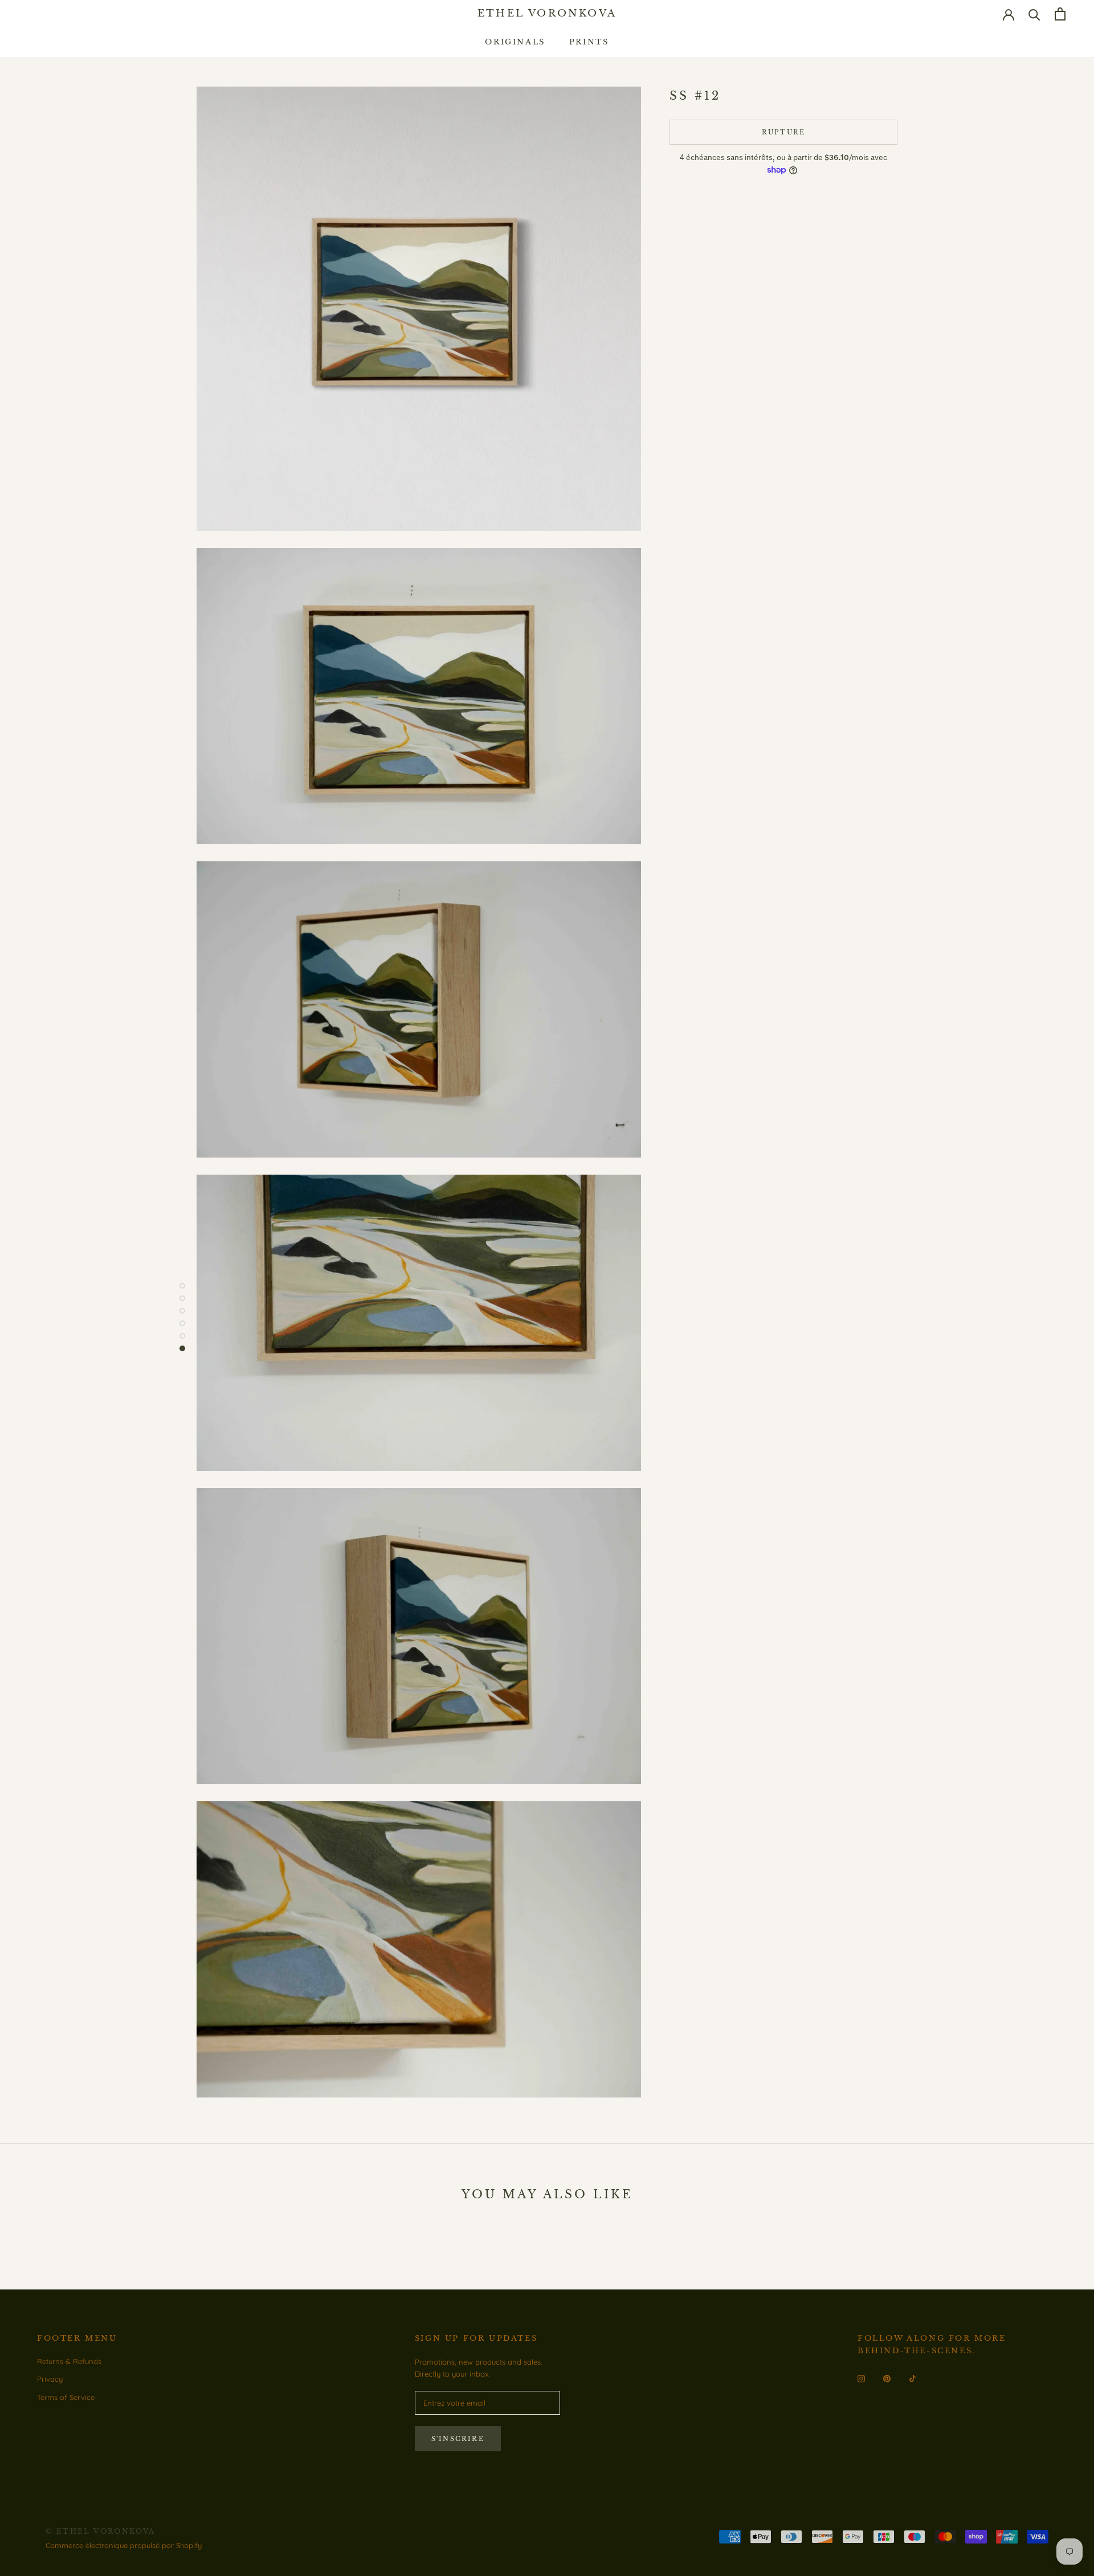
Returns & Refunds (69, 2361)
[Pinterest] (887, 2377)
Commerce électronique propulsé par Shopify (124, 2545)
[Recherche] (1034, 14)
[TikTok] (913, 2377)
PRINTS (589, 42)
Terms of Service (66, 2397)
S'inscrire (458, 2439)
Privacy (50, 2379)
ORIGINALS (515, 42)
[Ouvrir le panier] (1060, 14)
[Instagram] (861, 2377)
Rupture (783, 132)
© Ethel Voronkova (101, 2531)
